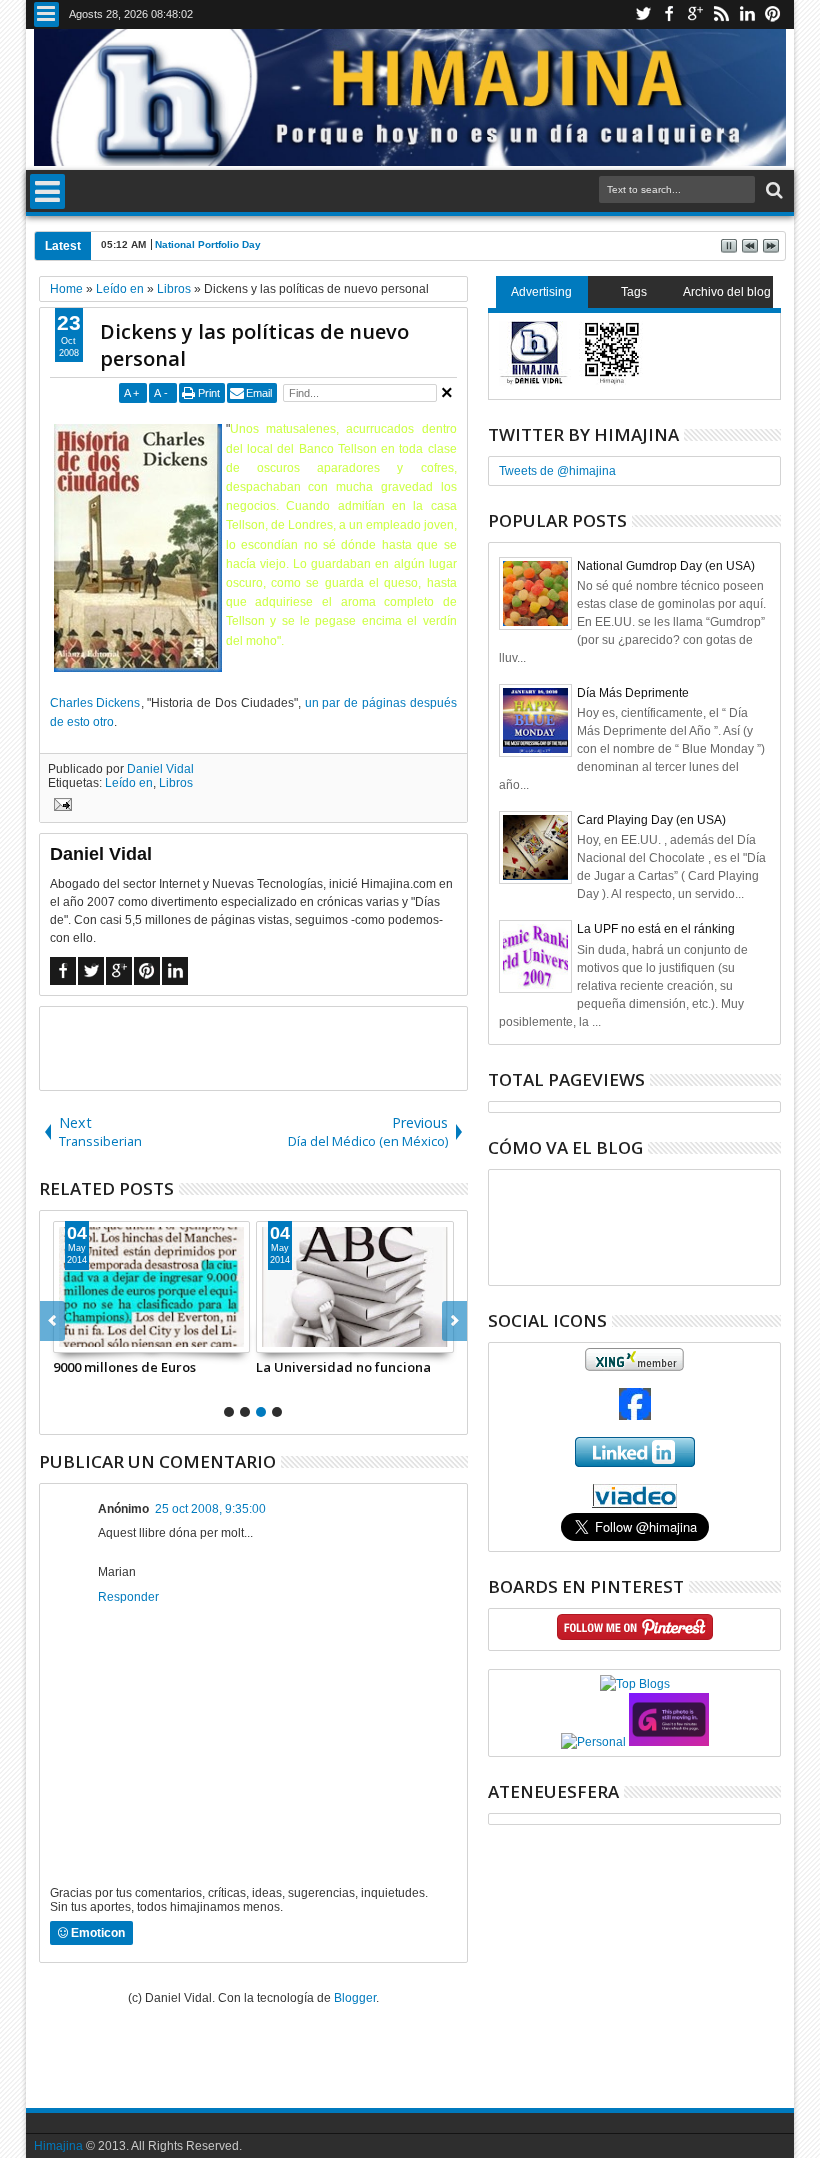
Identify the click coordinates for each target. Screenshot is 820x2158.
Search (772, 190)
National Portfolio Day (208, 244)
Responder (128, 1597)
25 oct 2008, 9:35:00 (210, 1509)
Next (52, 1321)
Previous (454, 1321)
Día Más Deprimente (633, 693)
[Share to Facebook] (69, 1337)
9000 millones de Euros (124, 1367)
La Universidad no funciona (343, 1367)
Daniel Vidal (160, 769)
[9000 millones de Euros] (152, 1287)
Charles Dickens (95, 703)
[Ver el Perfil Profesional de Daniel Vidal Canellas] (634, 1504)
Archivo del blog (727, 292)
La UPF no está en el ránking (656, 929)
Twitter (643, 14)
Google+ (695, 14)
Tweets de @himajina (557, 471)
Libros (176, 783)
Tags (634, 292)
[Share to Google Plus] (113, 1337)
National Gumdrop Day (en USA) (666, 566)
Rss (721, 14)
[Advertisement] (274, 1047)
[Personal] (593, 1742)
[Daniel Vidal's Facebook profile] (635, 1416)
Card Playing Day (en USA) (651, 820)
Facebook (669, 14)
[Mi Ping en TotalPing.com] (669, 1742)
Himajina (58, 2146)
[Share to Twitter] (91, 1337)
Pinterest (773, 14)
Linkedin (747, 14)
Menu (46, 14)
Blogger (355, 1998)
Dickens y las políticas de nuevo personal (254, 345)
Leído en (129, 783)
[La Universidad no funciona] (355, 1287)
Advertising (541, 292)
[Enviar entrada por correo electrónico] (60, 807)
